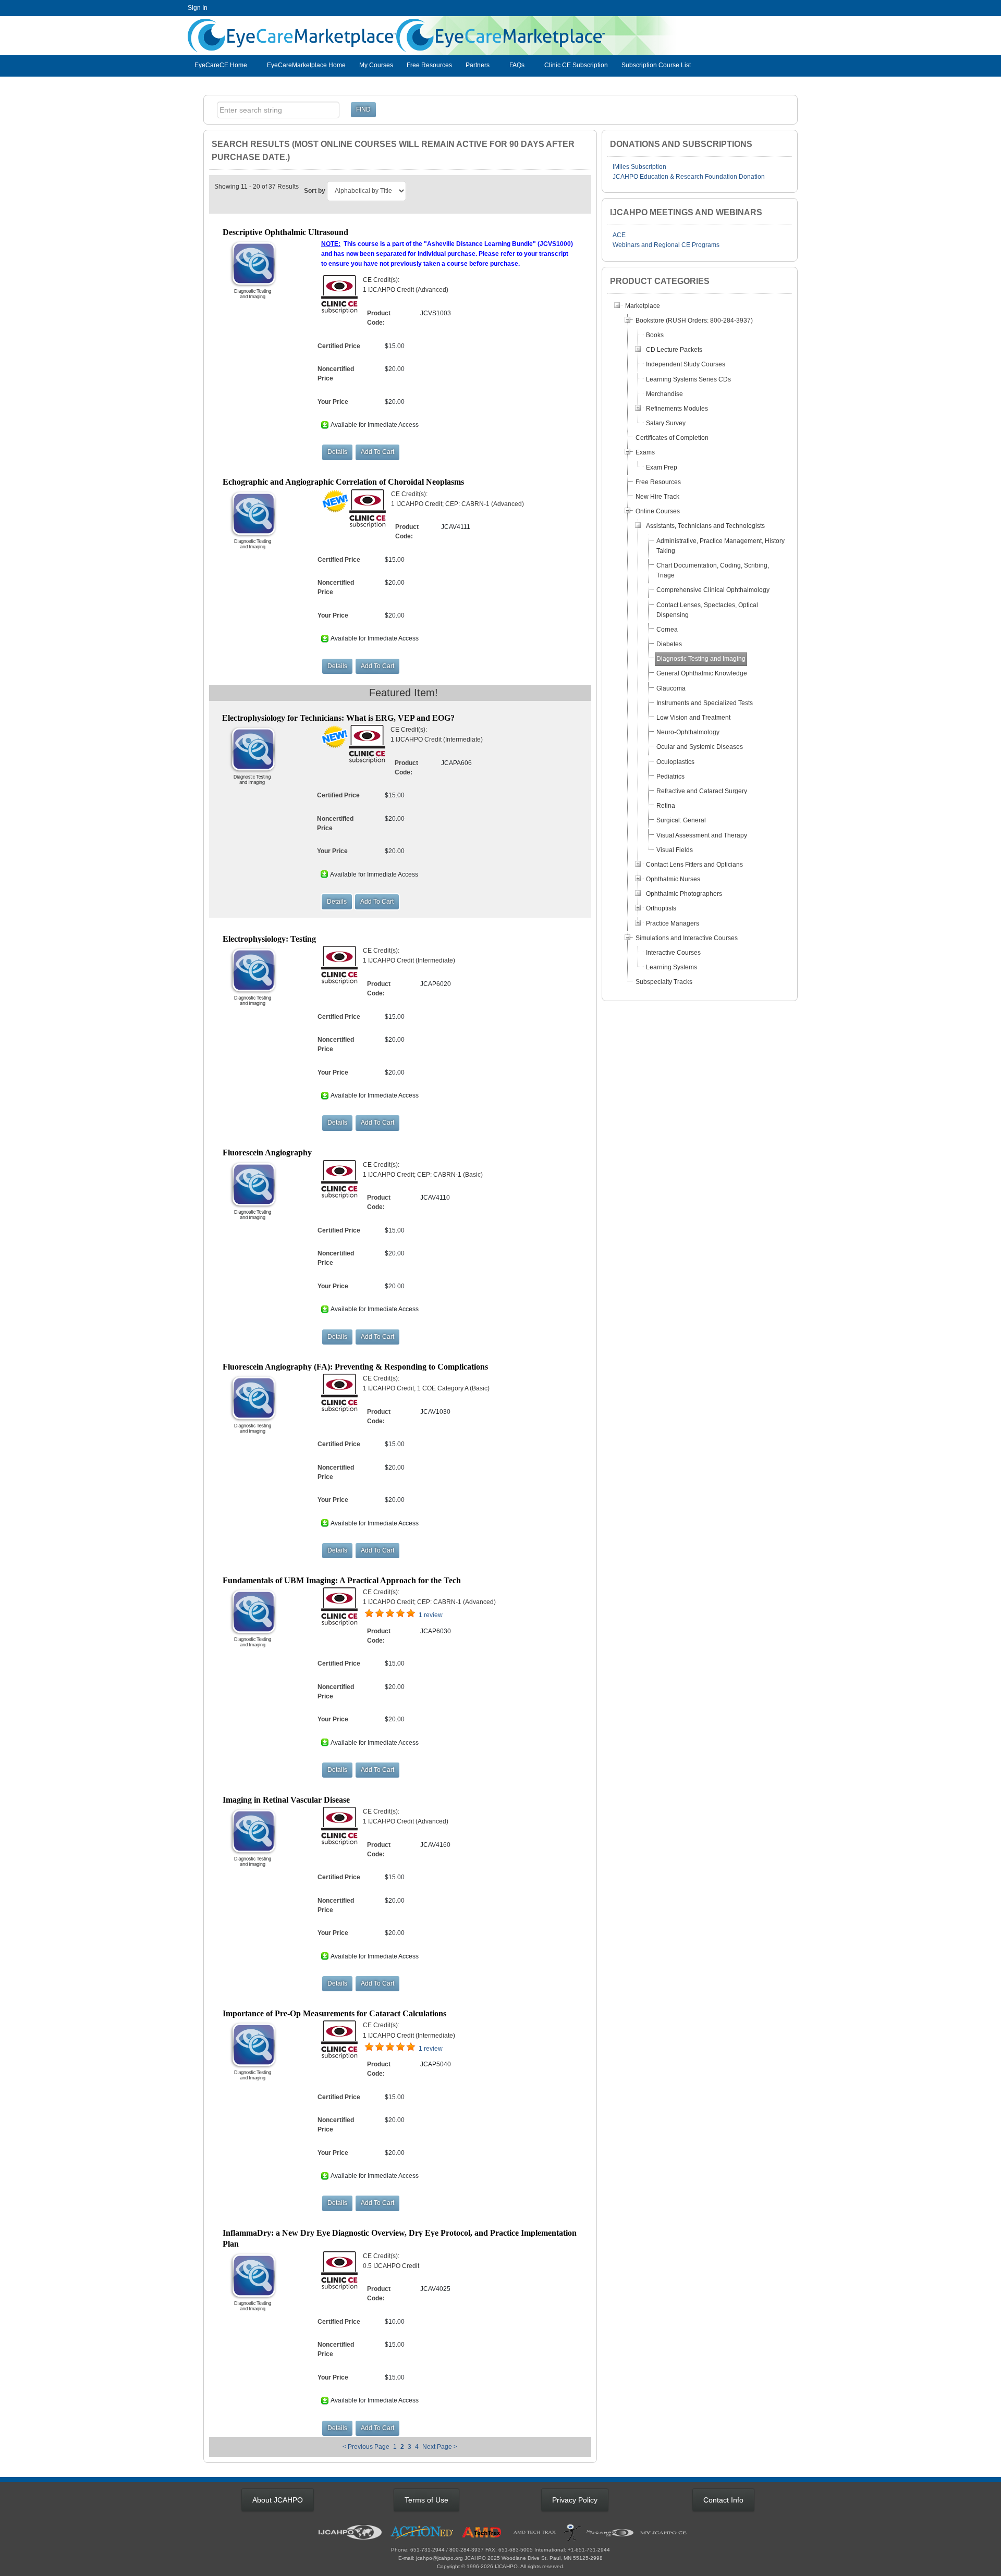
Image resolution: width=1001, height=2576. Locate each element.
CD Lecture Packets (674, 350)
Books (655, 335)
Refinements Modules (677, 409)
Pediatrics (670, 777)
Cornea (667, 630)
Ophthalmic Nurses (673, 879)
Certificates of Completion (672, 438)
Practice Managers (673, 923)
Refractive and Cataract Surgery (702, 791)
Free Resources (429, 65)
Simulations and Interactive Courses (687, 938)
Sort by (315, 191)
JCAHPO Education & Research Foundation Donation (689, 177)
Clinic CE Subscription (576, 65)
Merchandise (664, 394)
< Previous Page (366, 2447)
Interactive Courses (673, 953)
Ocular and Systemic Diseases (700, 747)
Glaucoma (671, 688)
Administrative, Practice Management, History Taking (721, 546)
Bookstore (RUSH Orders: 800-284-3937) (694, 321)
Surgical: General (681, 820)
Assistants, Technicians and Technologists (705, 526)
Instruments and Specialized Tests (705, 703)
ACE (619, 235)
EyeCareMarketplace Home (306, 65)
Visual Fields (675, 850)
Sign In (198, 8)
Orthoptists (661, 908)
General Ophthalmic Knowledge (702, 673)
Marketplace (643, 306)
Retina (666, 806)
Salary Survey (666, 423)
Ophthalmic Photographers (684, 894)
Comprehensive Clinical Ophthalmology (713, 590)
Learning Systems (672, 967)
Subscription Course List (656, 65)
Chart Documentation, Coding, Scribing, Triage (713, 570)
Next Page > (440, 2447)
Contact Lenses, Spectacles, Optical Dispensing (707, 610)
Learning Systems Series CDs (688, 379)
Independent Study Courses (686, 364)
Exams (645, 452)
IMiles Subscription (639, 167)
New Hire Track (657, 497)
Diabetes (669, 644)
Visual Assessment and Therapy (702, 835)
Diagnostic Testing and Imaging (701, 659)
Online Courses (658, 511)
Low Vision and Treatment (693, 718)
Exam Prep (662, 467)
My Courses (376, 65)
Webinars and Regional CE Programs (666, 245)
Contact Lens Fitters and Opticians (694, 865)
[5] (369, 1613)
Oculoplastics (675, 762)
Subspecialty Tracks (664, 982)
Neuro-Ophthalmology (688, 732)
